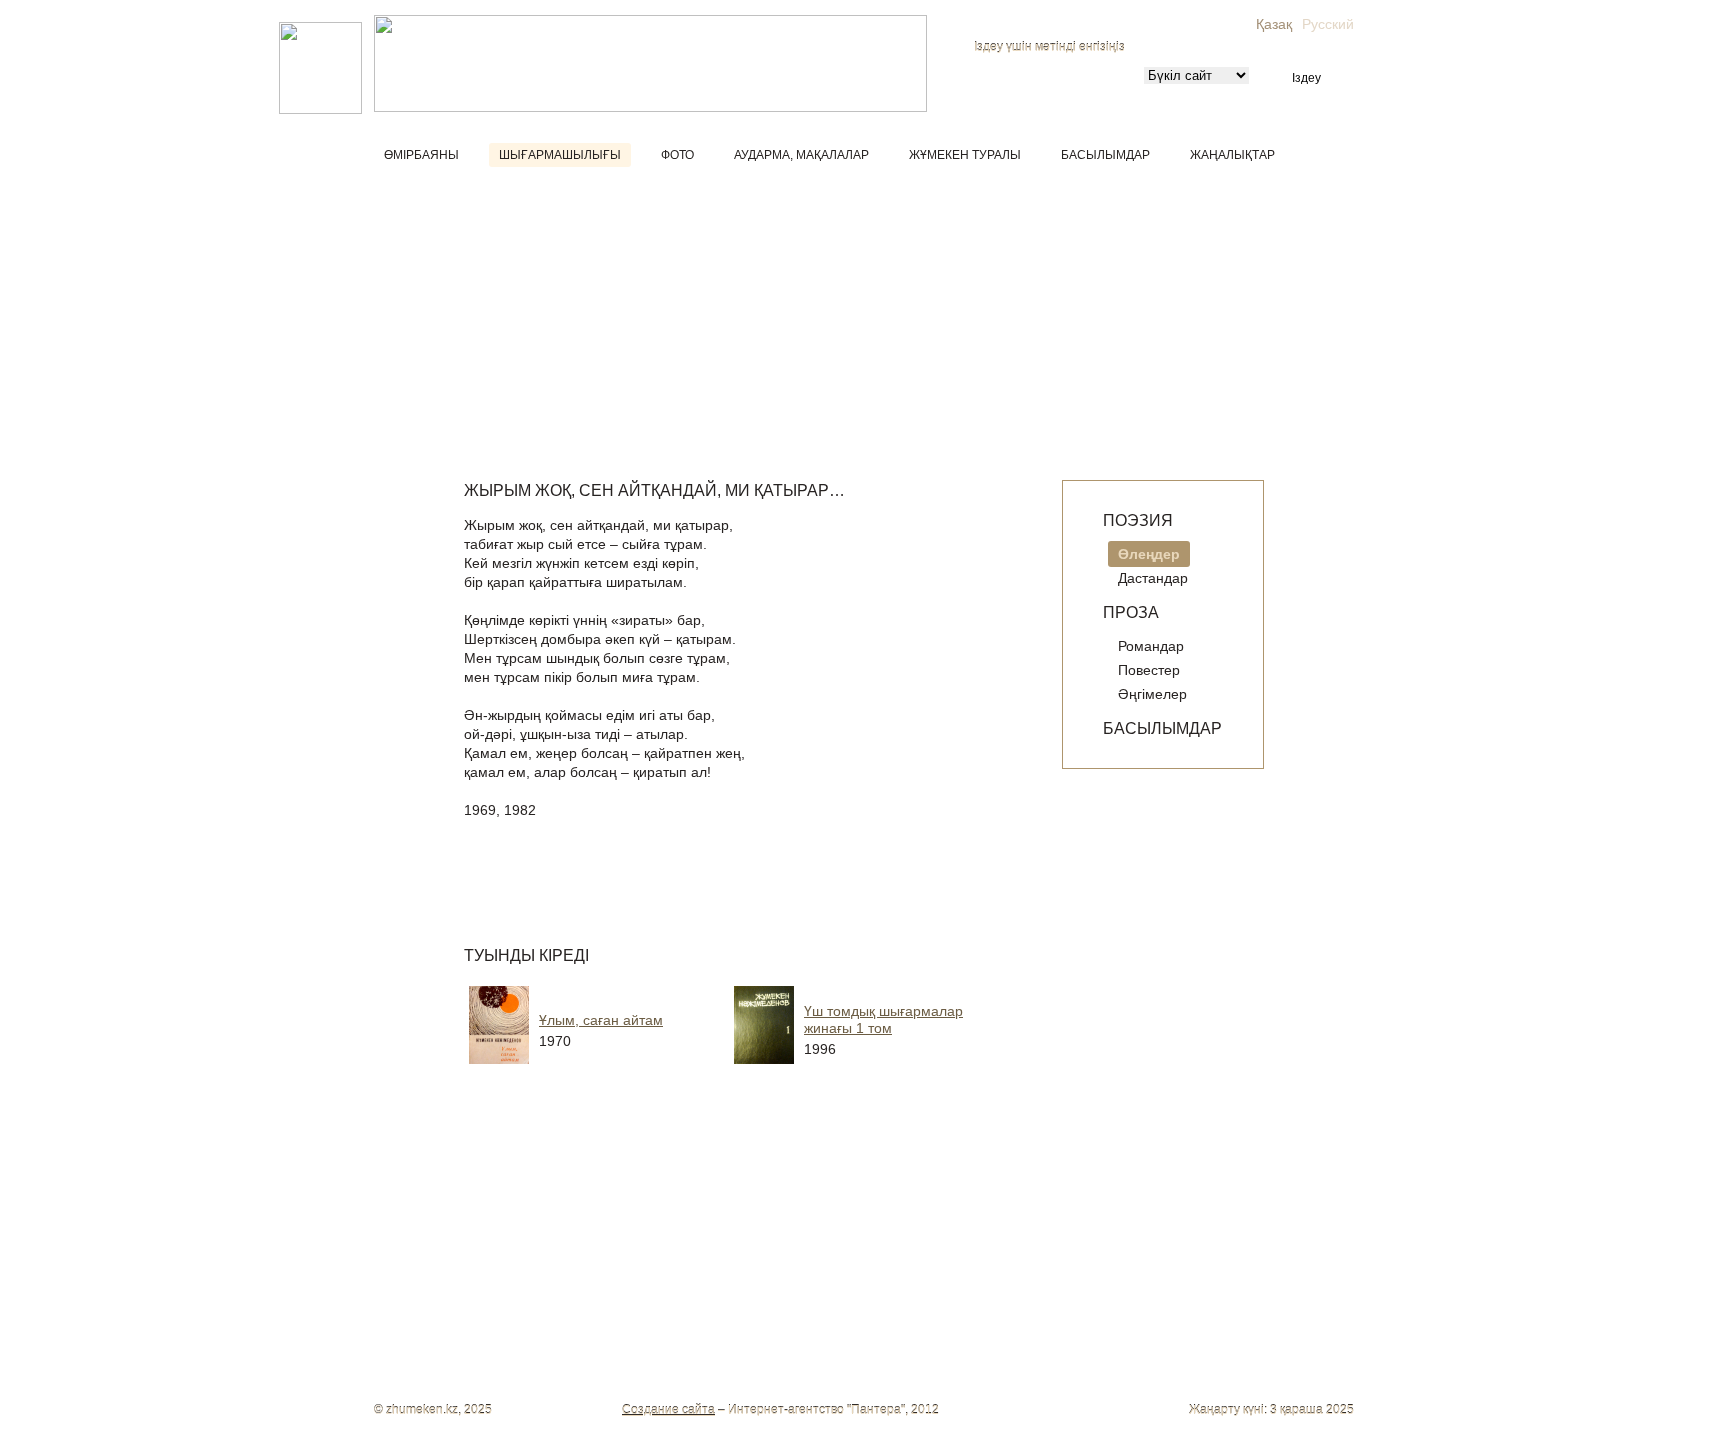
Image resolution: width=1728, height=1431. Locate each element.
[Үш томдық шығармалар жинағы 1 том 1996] (889, 1071)
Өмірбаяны (421, 155)
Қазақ (1274, 24)
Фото (677, 155)
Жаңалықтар (1232, 155)
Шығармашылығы (560, 155)
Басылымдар (1105, 155)
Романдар (1151, 646)
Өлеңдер (1149, 554)
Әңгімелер (1152, 694)
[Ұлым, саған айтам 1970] (624, 1071)
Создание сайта (668, 1410)
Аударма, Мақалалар (801, 155)
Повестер (1149, 670)
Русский (1328, 24)
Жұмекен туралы (965, 155)
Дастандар (1153, 578)
